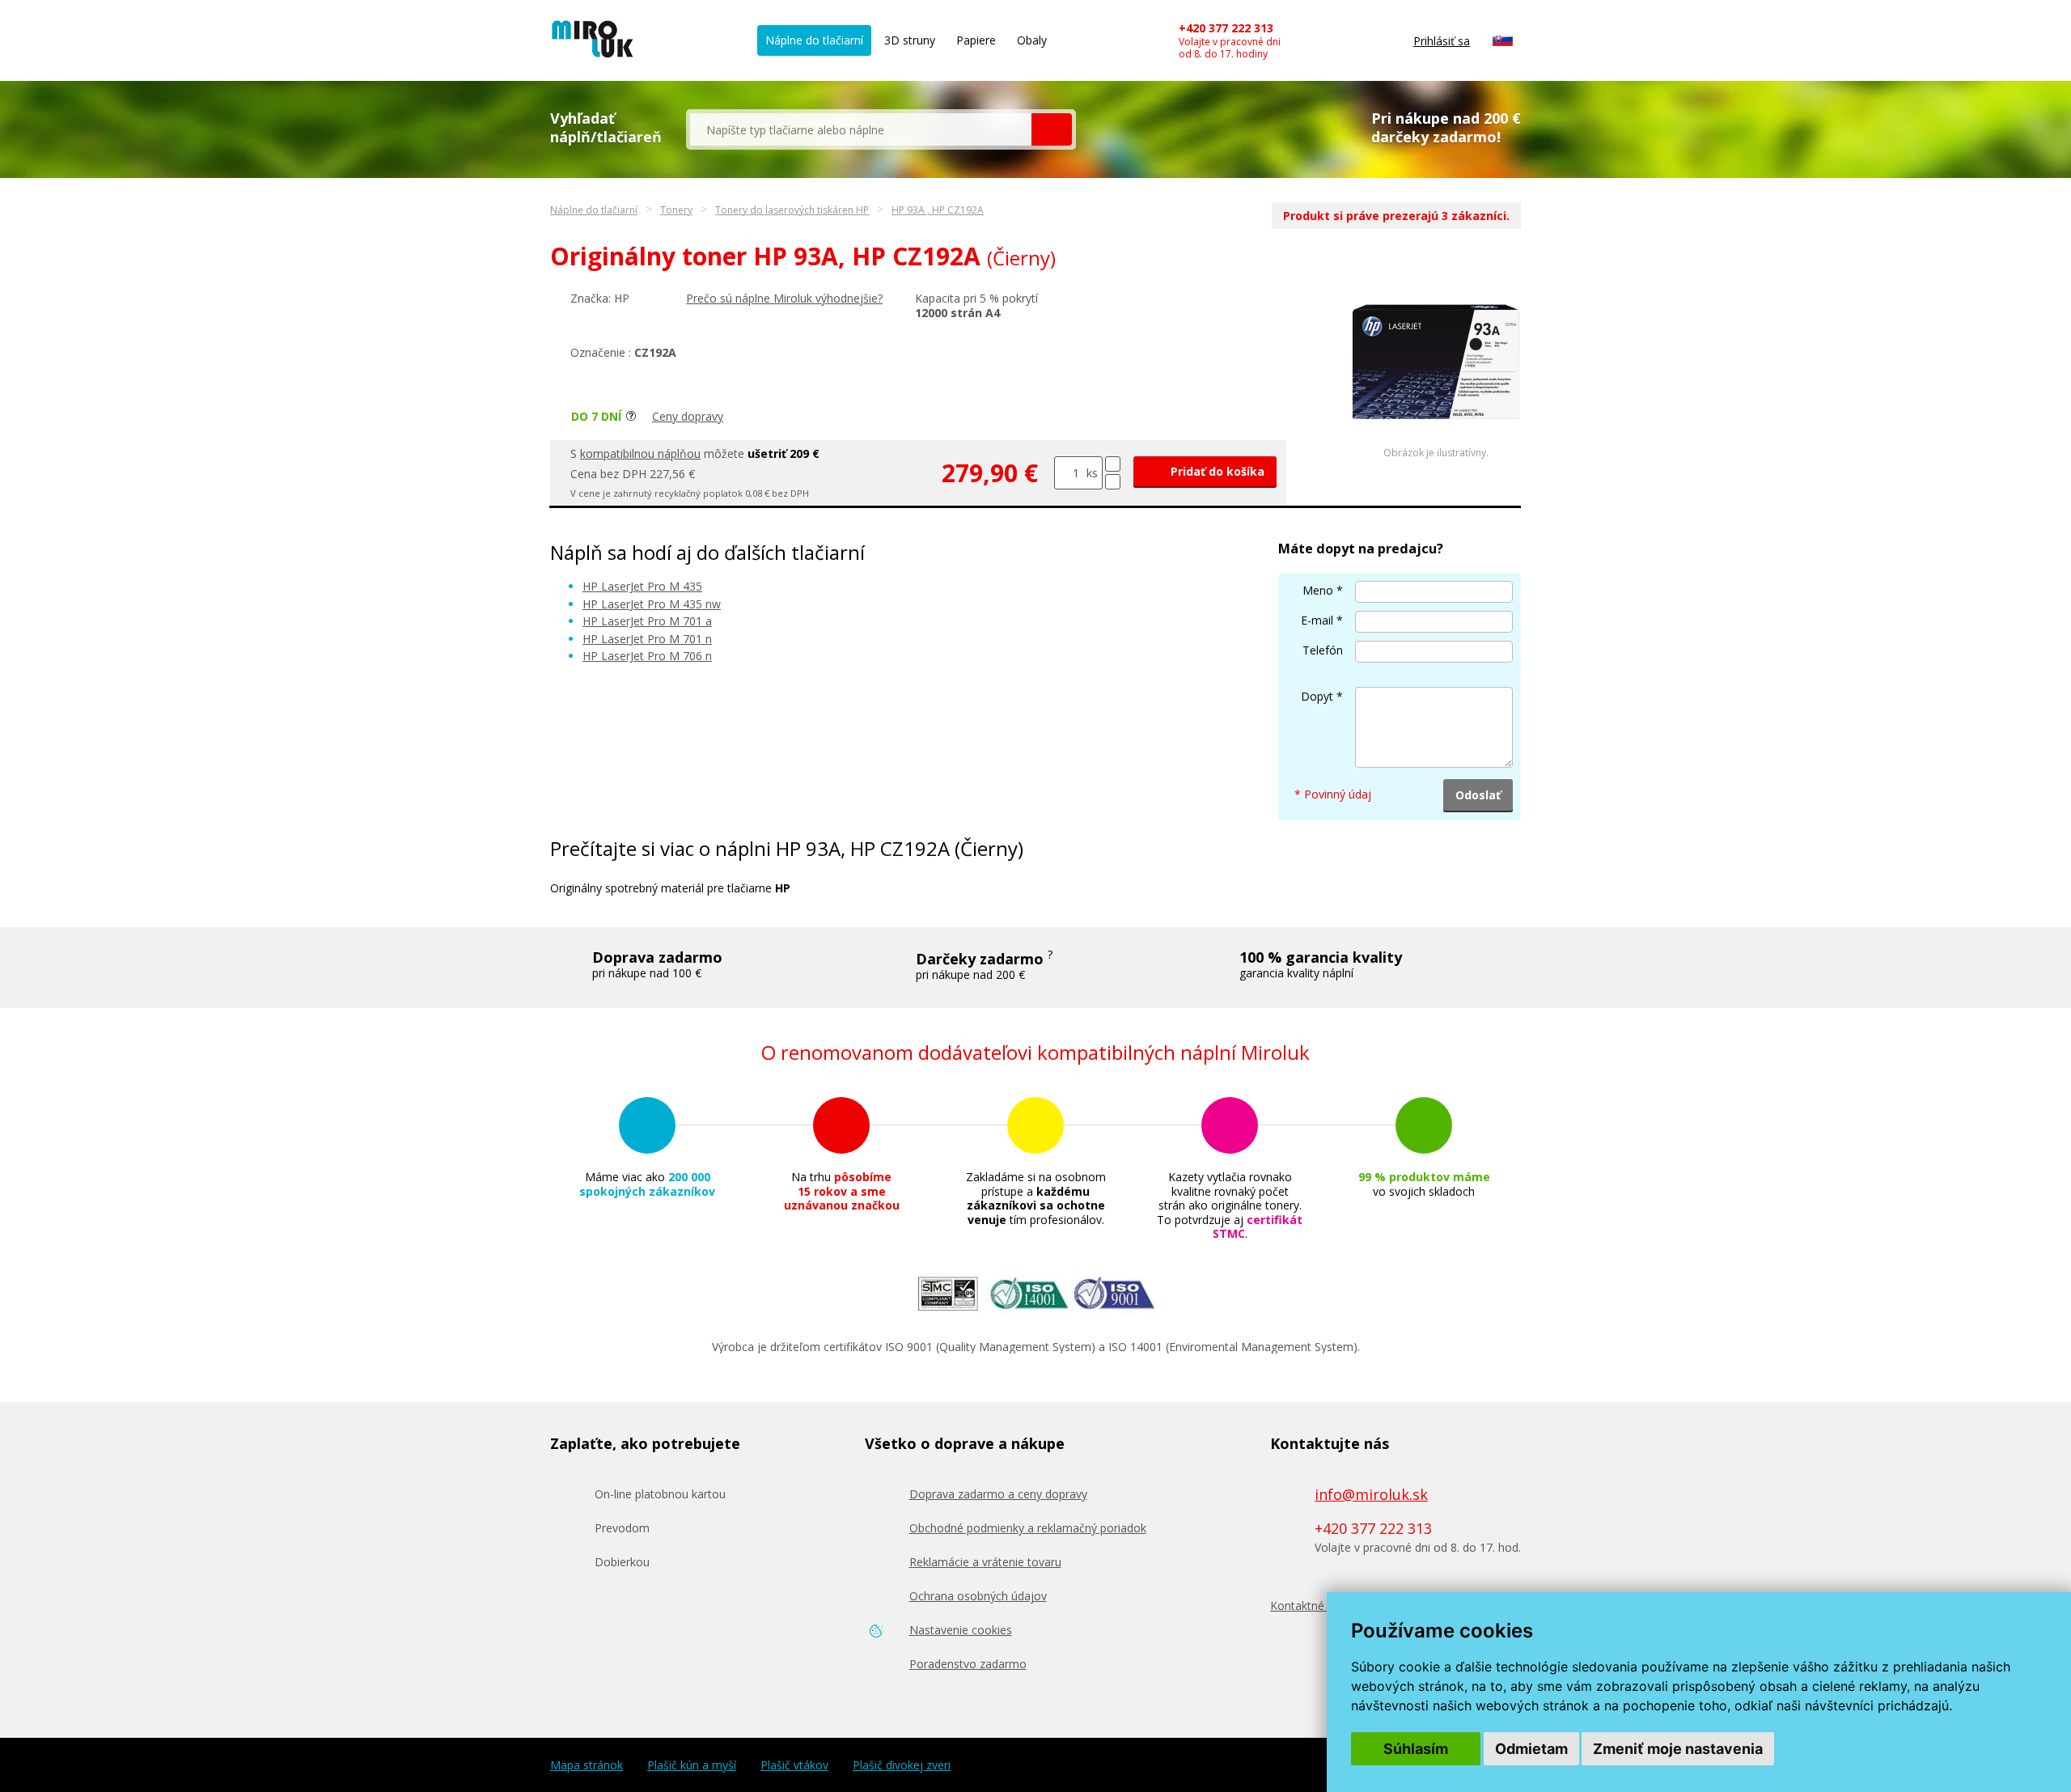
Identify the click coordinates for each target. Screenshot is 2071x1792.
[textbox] (861, 129)
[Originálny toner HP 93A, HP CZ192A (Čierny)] (1436, 443)
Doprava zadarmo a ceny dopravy (998, 1494)
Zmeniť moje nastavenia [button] (1678, 1749)
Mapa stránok (587, 1765)
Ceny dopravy (688, 416)
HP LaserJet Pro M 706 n (647, 656)
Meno (1318, 590)
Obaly (1032, 40)
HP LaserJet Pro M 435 (642, 586)
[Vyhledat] (1052, 129)
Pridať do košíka (1216, 471)
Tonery (676, 210)
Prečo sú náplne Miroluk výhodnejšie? (784, 298)
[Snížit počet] (1113, 482)
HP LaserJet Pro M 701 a (647, 621)
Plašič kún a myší (692, 1765)
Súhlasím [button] (1416, 1749)
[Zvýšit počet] (1113, 464)
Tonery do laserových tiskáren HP (792, 210)
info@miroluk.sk (1371, 1494)
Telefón (1323, 650)
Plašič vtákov (794, 1765)
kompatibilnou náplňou (640, 453)
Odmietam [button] (1531, 1749)
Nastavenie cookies (961, 1630)
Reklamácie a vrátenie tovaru (985, 1562)
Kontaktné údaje (1313, 1606)
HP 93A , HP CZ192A (938, 210)
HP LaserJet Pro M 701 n (647, 639)
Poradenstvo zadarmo (968, 1664)
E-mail (1317, 620)
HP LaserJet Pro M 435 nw (652, 604)
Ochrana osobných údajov (978, 1596)
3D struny (910, 40)
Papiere (976, 40)
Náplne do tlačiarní (814, 40)
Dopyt (1317, 696)
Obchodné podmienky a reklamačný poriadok (1028, 1528)
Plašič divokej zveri (902, 1765)
